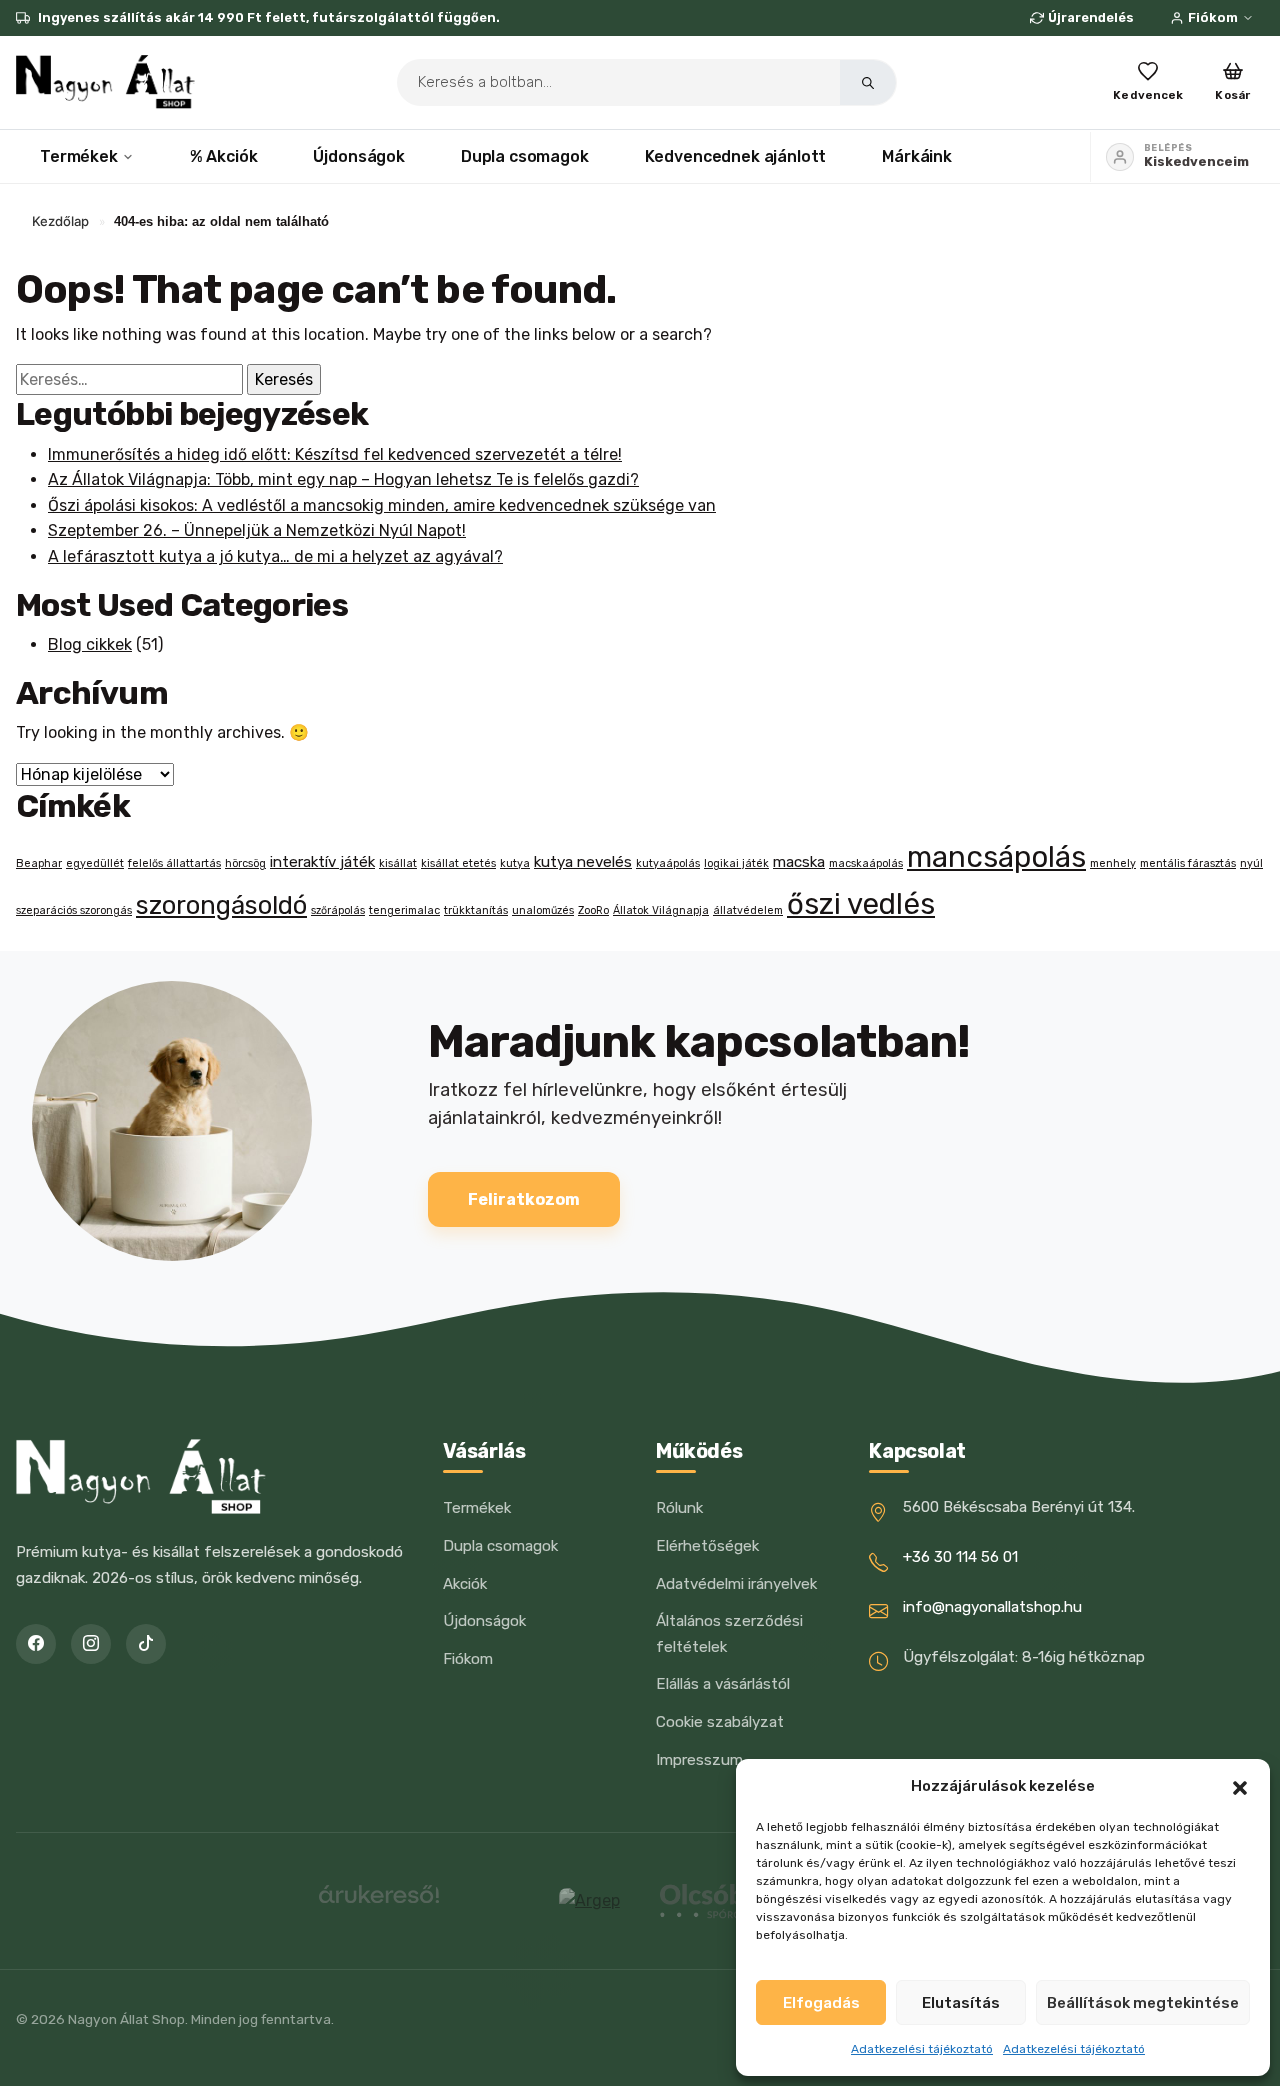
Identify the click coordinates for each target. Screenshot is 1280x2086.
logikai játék (736, 863)
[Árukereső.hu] (379, 1901)
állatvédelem (748, 910)
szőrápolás (338, 910)
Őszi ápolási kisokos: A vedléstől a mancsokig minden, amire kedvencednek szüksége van (382, 505)
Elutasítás (961, 2003)
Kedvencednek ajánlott (736, 156)
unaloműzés (543, 910)
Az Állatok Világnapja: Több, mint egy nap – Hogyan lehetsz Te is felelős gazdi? (343, 479)
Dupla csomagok (525, 156)
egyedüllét (95, 863)
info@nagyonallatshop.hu (992, 1607)
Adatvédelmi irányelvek (736, 1584)
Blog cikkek (90, 644)
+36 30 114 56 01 (960, 1557)
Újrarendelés (1091, 17)
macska (799, 862)
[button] (1240, 1786)
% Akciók (224, 156)
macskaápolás (866, 863)
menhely (1113, 863)
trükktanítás (476, 910)
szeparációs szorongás (74, 910)
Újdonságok (358, 156)
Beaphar (39, 863)
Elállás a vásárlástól (723, 1684)
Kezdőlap (60, 221)
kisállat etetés (458, 863)
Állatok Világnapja (661, 910)
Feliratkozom (524, 1199)
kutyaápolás (668, 863)
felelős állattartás (174, 863)
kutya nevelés (583, 862)
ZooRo (593, 910)
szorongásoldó (221, 905)
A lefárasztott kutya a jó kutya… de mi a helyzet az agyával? (275, 556)
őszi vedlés (861, 904)
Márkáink (917, 156)
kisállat (398, 863)
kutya (515, 863)
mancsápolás (996, 857)
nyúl (1251, 863)
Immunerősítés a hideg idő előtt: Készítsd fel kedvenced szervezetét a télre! (335, 454)
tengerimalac (404, 910)
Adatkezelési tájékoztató (922, 2049)
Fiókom (1213, 17)
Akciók (465, 1584)
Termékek (79, 156)
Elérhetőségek (707, 1546)
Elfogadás (821, 2003)
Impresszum (699, 1760)
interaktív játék (322, 862)
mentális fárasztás (1188, 863)
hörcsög (245, 863)
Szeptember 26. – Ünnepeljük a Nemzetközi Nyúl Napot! (257, 530)
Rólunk (679, 1508)
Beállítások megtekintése (1143, 2003)
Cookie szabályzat (720, 1722)
